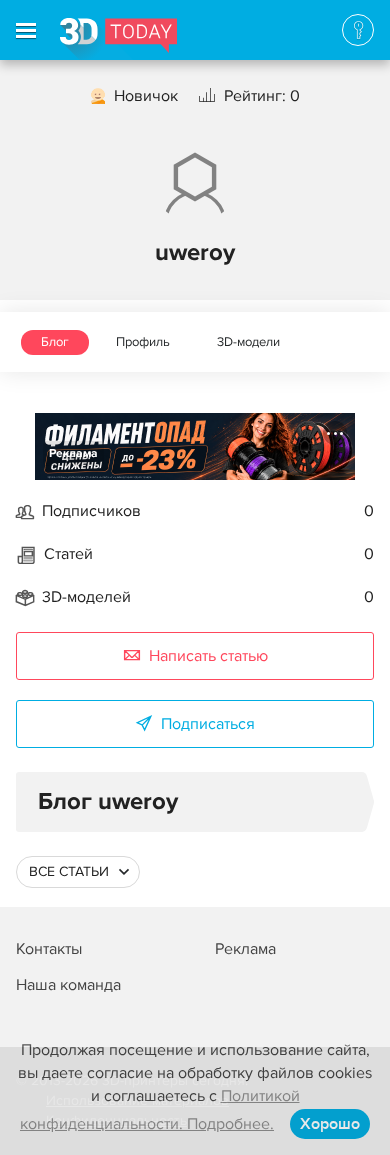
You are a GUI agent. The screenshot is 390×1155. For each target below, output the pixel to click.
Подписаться (208, 724)
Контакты (49, 949)
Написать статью (208, 656)
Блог (55, 342)
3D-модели (248, 342)
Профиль (143, 342)
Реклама (73, 453)
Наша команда (68, 985)
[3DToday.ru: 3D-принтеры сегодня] (118, 39)
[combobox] (78, 872)
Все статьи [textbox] (69, 871)
